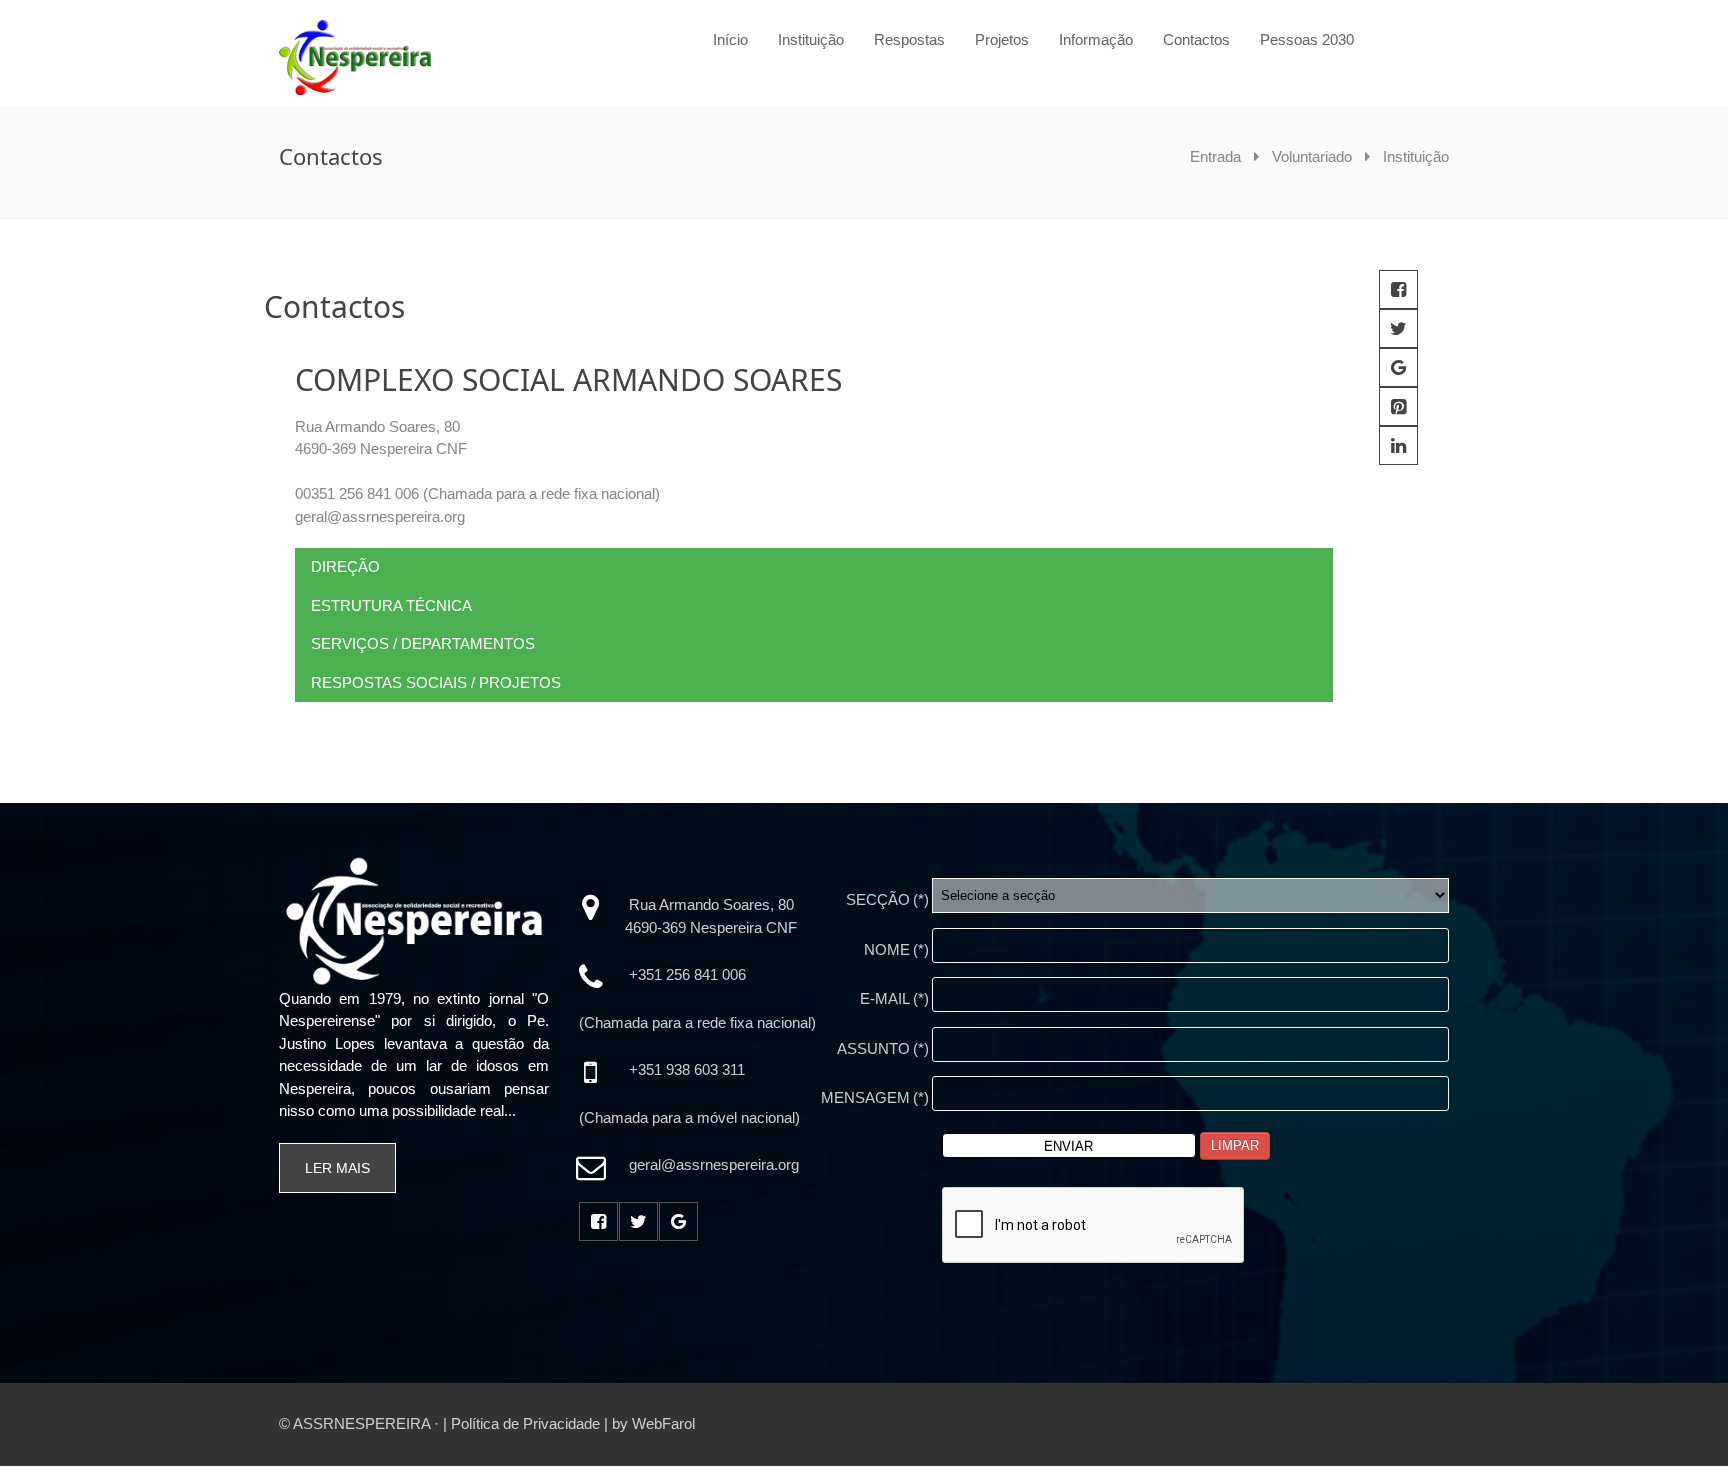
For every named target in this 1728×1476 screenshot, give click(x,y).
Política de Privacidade (525, 1423)
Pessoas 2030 (1307, 39)
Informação (1096, 39)
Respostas (909, 39)
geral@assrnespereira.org (380, 516)
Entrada (1215, 156)
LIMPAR (1235, 1145)
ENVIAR (1068, 1146)
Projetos (1002, 39)
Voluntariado (1312, 156)
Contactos (1196, 39)
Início (730, 39)
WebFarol (663, 1423)
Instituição (811, 39)
